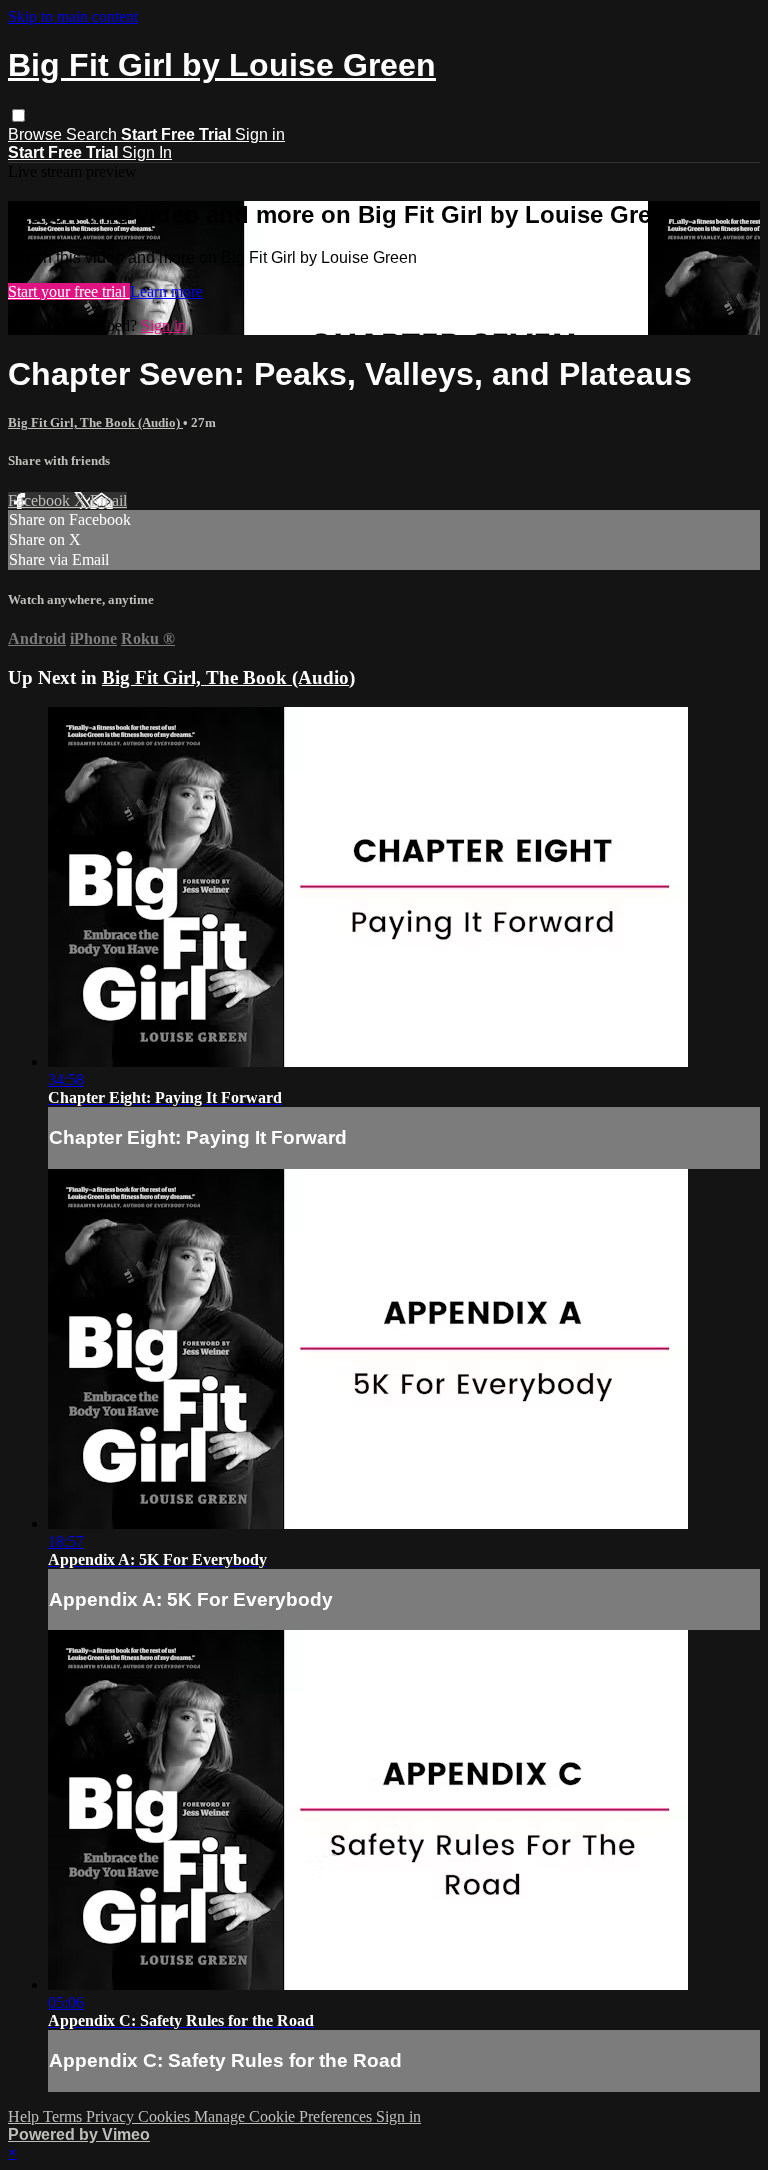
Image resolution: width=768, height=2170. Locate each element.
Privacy (112, 2116)
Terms (64, 2116)
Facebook (41, 500)
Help (25, 2116)
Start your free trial (69, 291)
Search (93, 134)
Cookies (166, 2116)
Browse (37, 134)
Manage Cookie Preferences (285, 2116)
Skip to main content (73, 16)
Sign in (260, 134)
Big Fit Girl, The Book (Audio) (95, 422)
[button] (18, 115)
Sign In (147, 152)
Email (108, 500)
